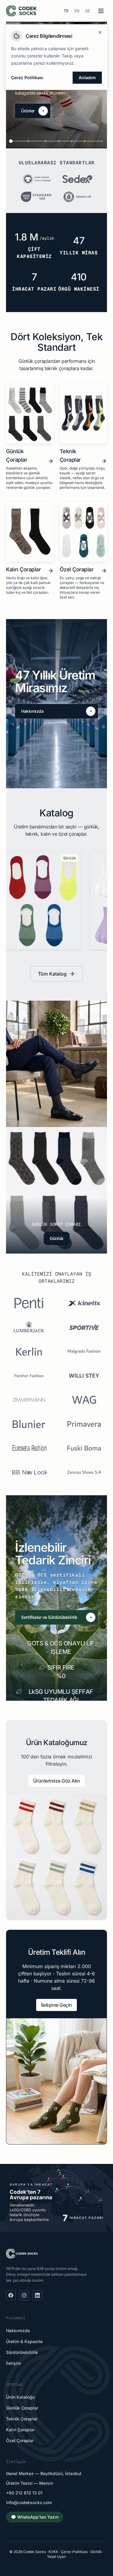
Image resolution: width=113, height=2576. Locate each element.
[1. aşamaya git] (20, 141)
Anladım (87, 77)
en (77, 11)
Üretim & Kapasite (24, 2341)
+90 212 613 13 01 (24, 2493)
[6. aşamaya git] (93, 141)
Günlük (57, 1238)
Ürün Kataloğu (20, 2397)
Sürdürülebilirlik (22, 2352)
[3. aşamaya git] (52, 141)
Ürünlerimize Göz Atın (57, 1781)
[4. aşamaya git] (65, 141)
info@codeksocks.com (29, 2502)
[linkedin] (37, 2295)
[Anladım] (100, 32)
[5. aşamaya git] (78, 141)
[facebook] (11, 2295)
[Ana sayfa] (21, 11)
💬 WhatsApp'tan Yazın (35, 2517)
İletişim (13, 2363)
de (88, 11)
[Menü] (101, 11)
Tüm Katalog (52, 974)
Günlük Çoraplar (22, 2408)
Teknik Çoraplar (22, 2419)
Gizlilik (96, 2552)
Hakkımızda (18, 2331)
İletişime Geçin (56, 2005)
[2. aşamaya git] (37, 141)
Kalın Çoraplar (20, 2430)
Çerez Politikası (74, 2552)
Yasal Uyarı (57, 2557)
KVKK (53, 2552)
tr (66, 11)
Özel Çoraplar (20, 2440)
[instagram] (24, 2295)
